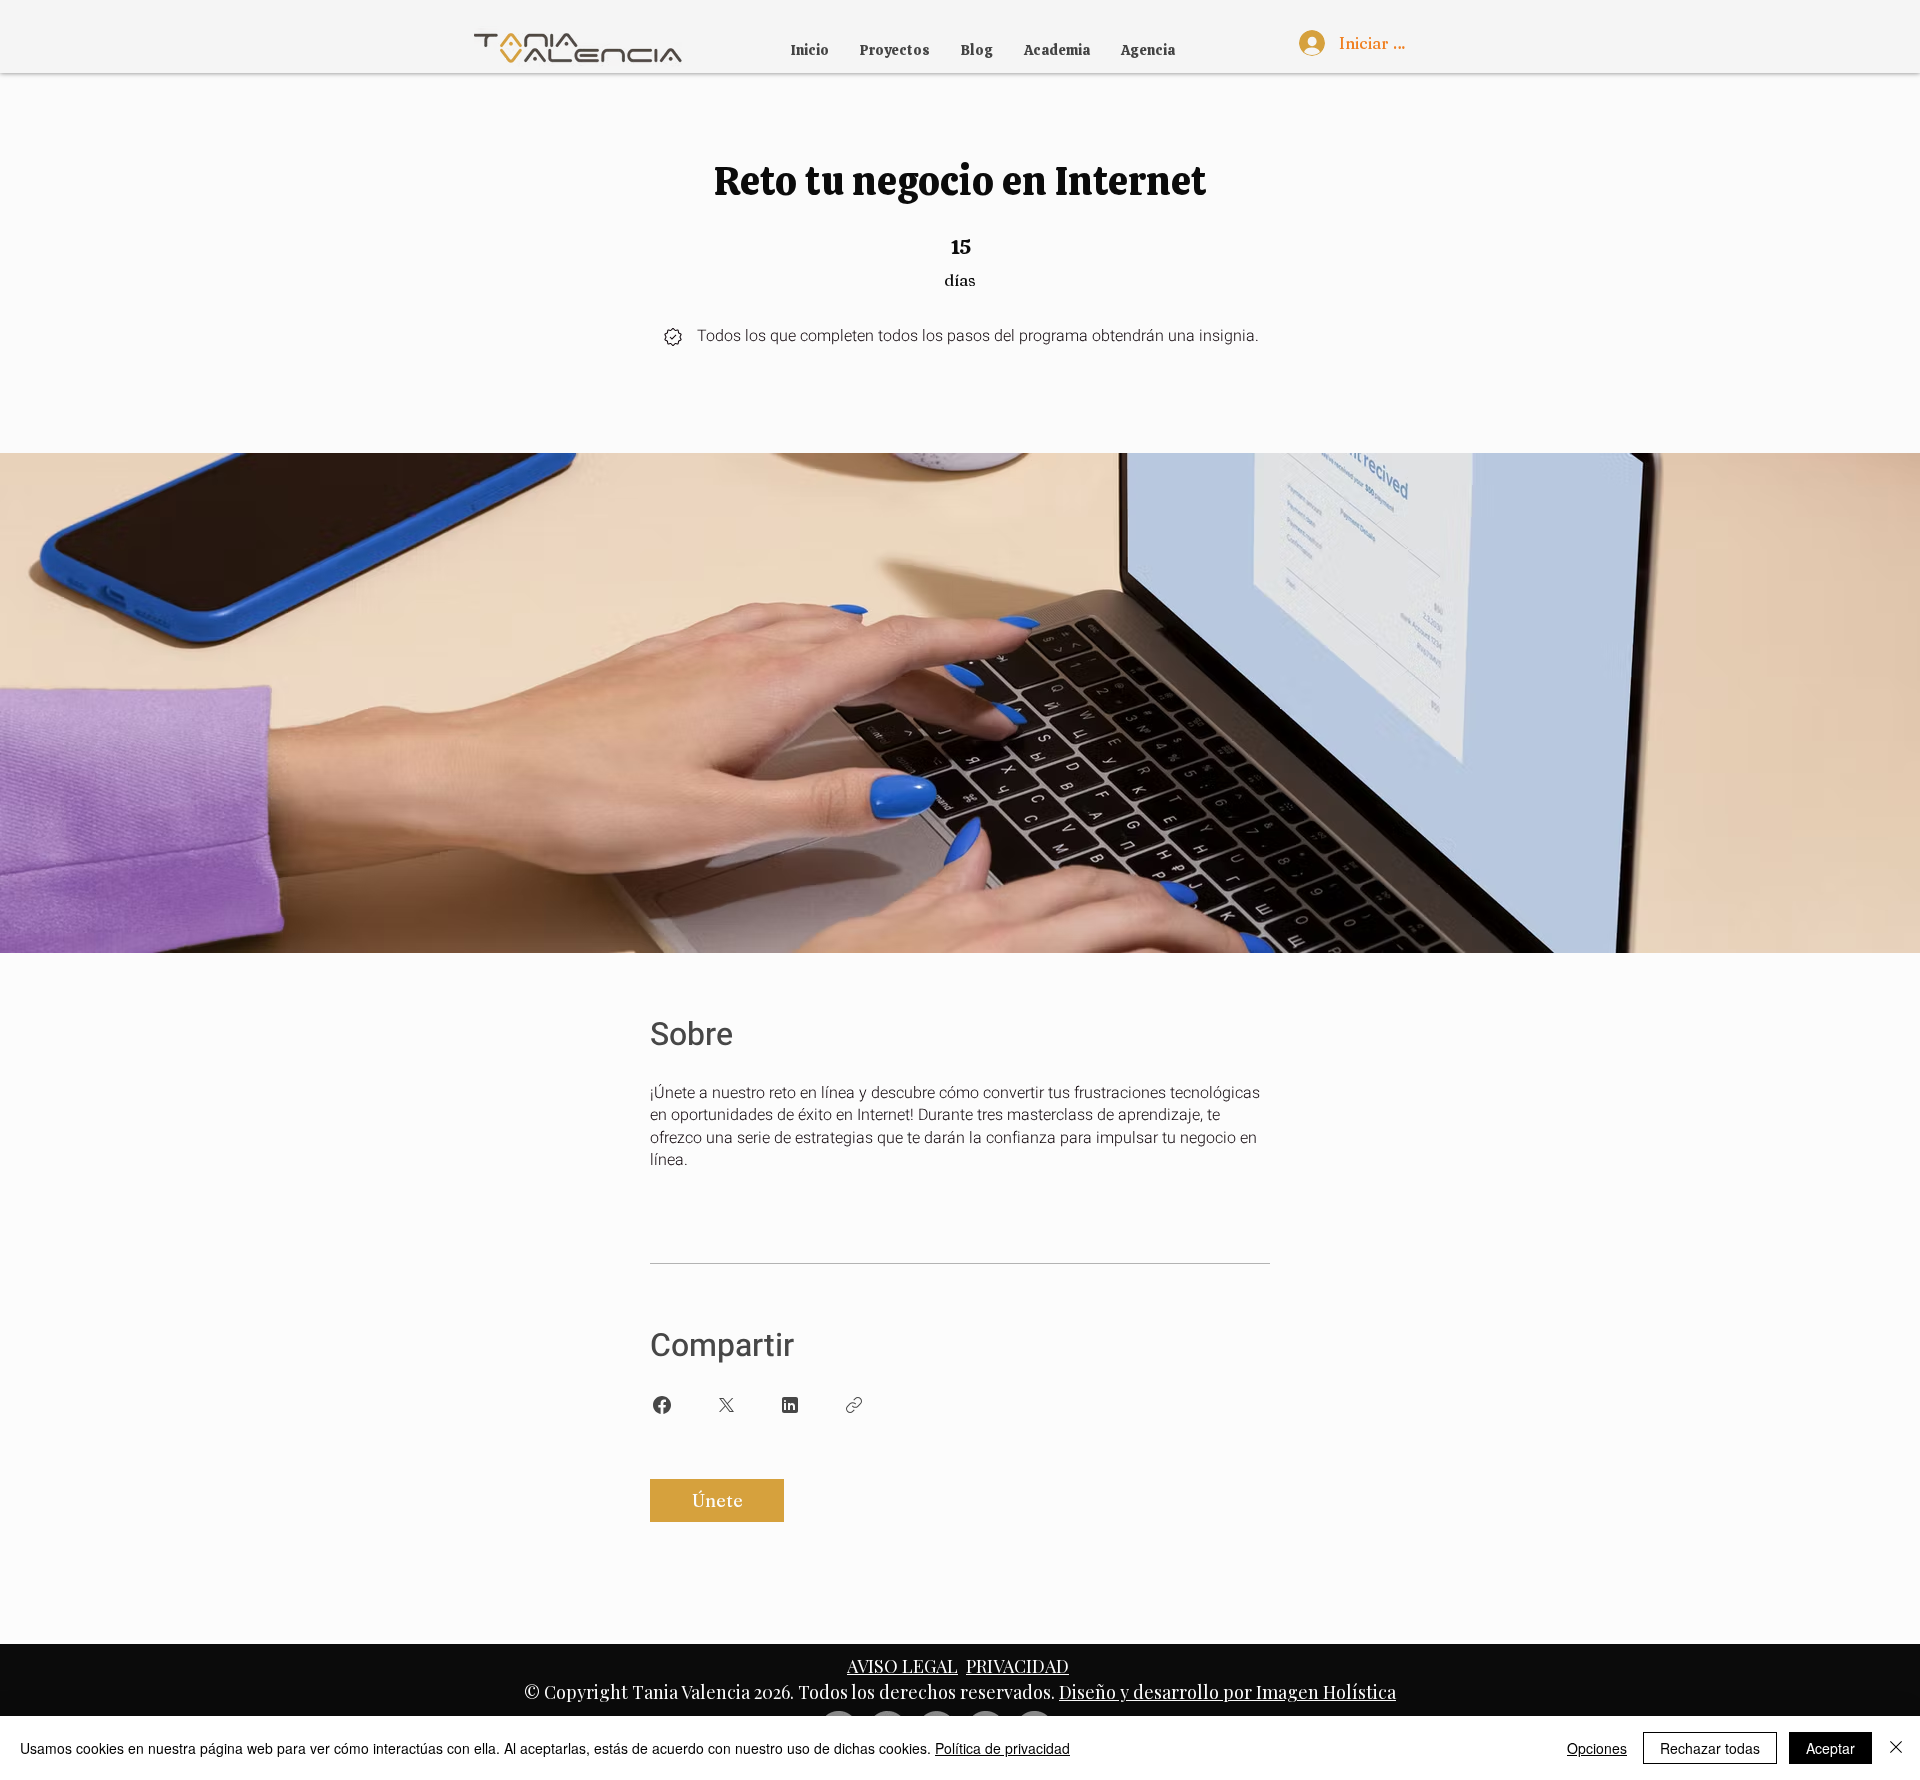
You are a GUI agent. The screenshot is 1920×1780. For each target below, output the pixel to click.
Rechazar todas (1710, 1748)
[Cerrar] (1896, 1748)
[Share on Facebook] (662, 1405)
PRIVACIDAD (1017, 1666)
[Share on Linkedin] (790, 1405)
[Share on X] (726, 1405)
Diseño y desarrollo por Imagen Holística (1227, 1692)
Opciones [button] (1597, 1748)
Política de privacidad (1002, 1748)
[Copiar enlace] (854, 1405)
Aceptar (1830, 1748)
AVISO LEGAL (902, 1666)
